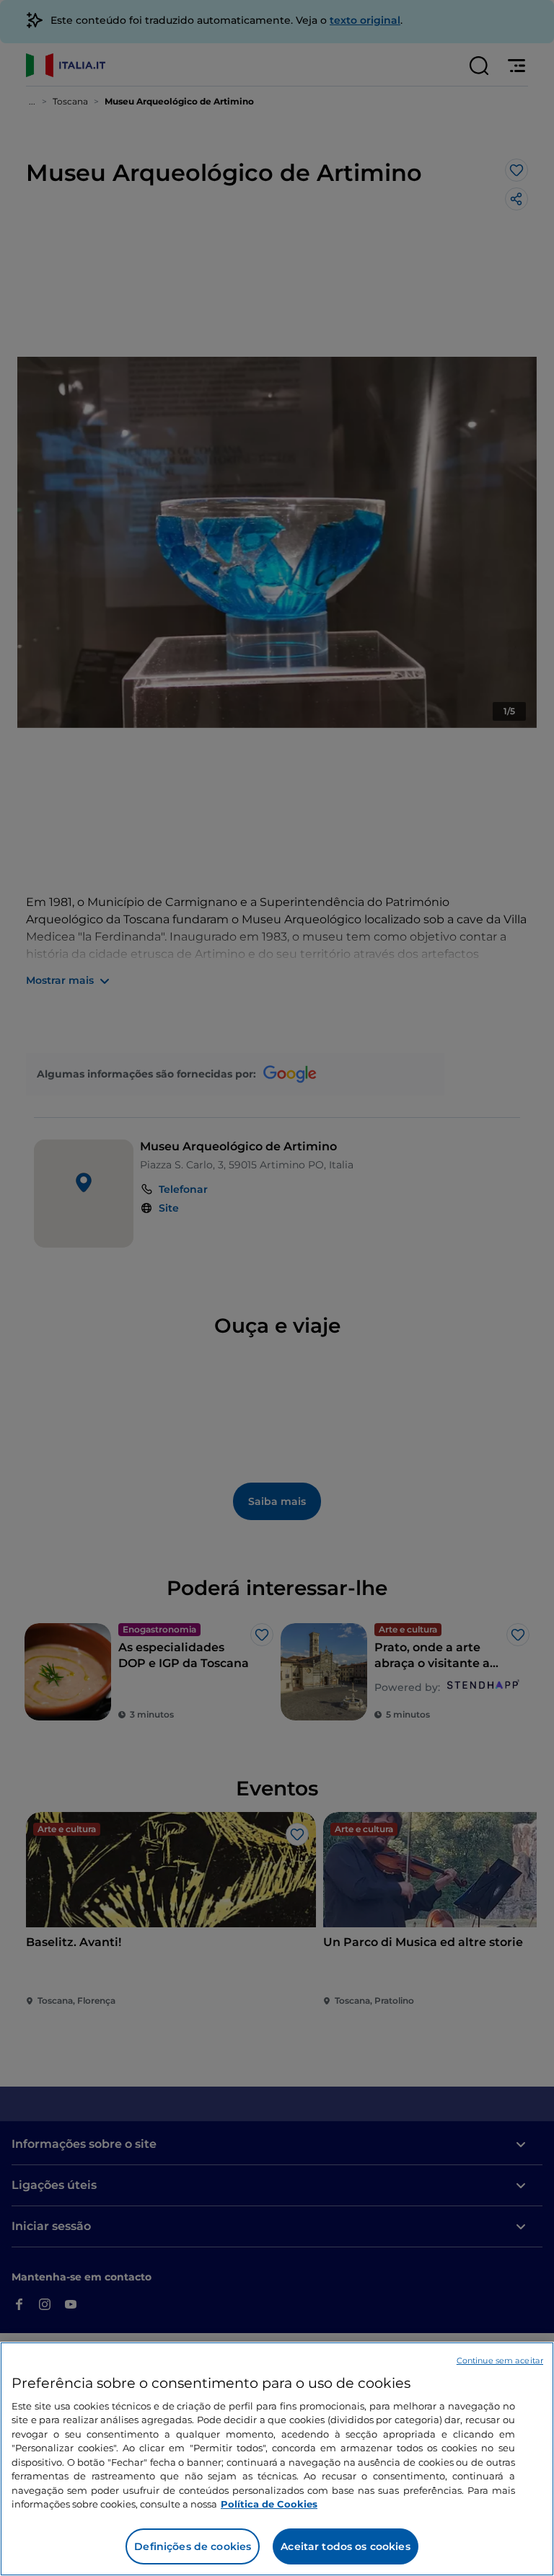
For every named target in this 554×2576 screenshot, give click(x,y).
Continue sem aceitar (500, 2360)
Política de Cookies (269, 2504)
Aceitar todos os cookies (345, 2546)
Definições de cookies (193, 2546)
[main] (277, 2459)
